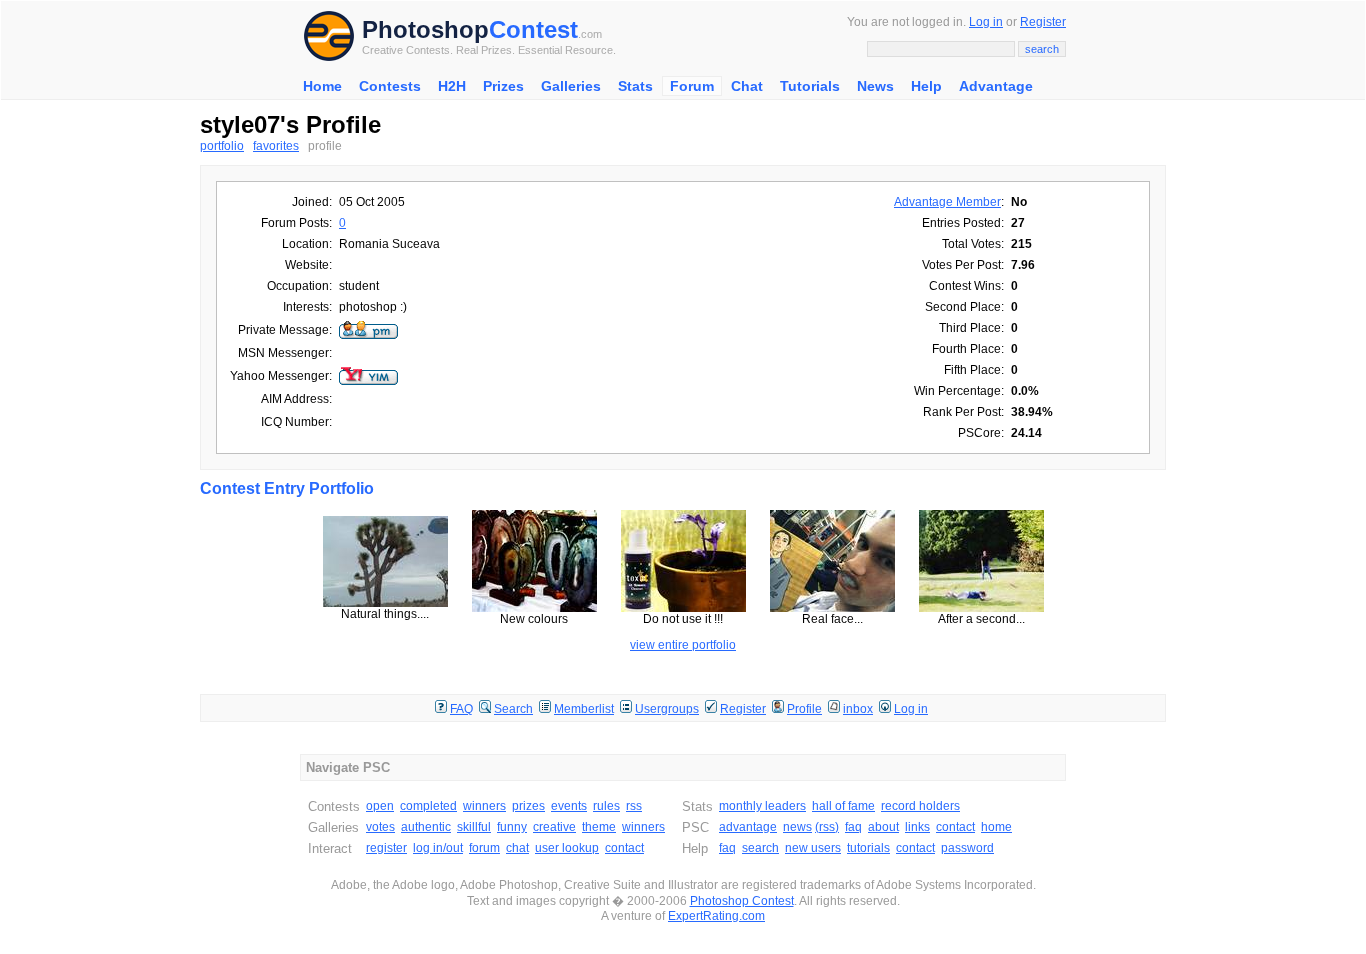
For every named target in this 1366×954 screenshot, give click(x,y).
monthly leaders (762, 806)
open (380, 806)
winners (484, 806)
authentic (426, 827)
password (967, 848)
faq (853, 827)
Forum (692, 86)
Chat (747, 86)
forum (484, 848)
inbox (858, 709)
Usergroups (667, 709)
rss (634, 806)
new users (813, 848)
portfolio (222, 146)
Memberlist (584, 709)
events (569, 806)
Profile (804, 709)
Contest (533, 29)
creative (554, 827)
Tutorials (810, 86)
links (917, 827)
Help (926, 86)
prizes (528, 806)
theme (599, 827)
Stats (635, 86)
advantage (748, 827)
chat (517, 848)
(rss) (827, 827)
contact (624, 848)
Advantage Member (947, 202)
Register (1043, 22)
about (883, 827)
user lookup (567, 848)
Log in (986, 22)
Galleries (571, 86)
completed (428, 806)
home (996, 827)
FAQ (461, 709)
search (760, 848)
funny (512, 827)
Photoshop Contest (742, 901)
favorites (276, 146)
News (875, 86)
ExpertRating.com (716, 916)
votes (380, 827)
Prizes (503, 86)
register (386, 848)
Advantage (996, 86)
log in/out (438, 848)
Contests (390, 86)
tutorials (868, 848)
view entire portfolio (683, 645)
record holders (920, 806)
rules (606, 806)
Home (322, 86)
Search (513, 709)
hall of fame (843, 806)
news (797, 827)
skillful (474, 827)
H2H (452, 86)
